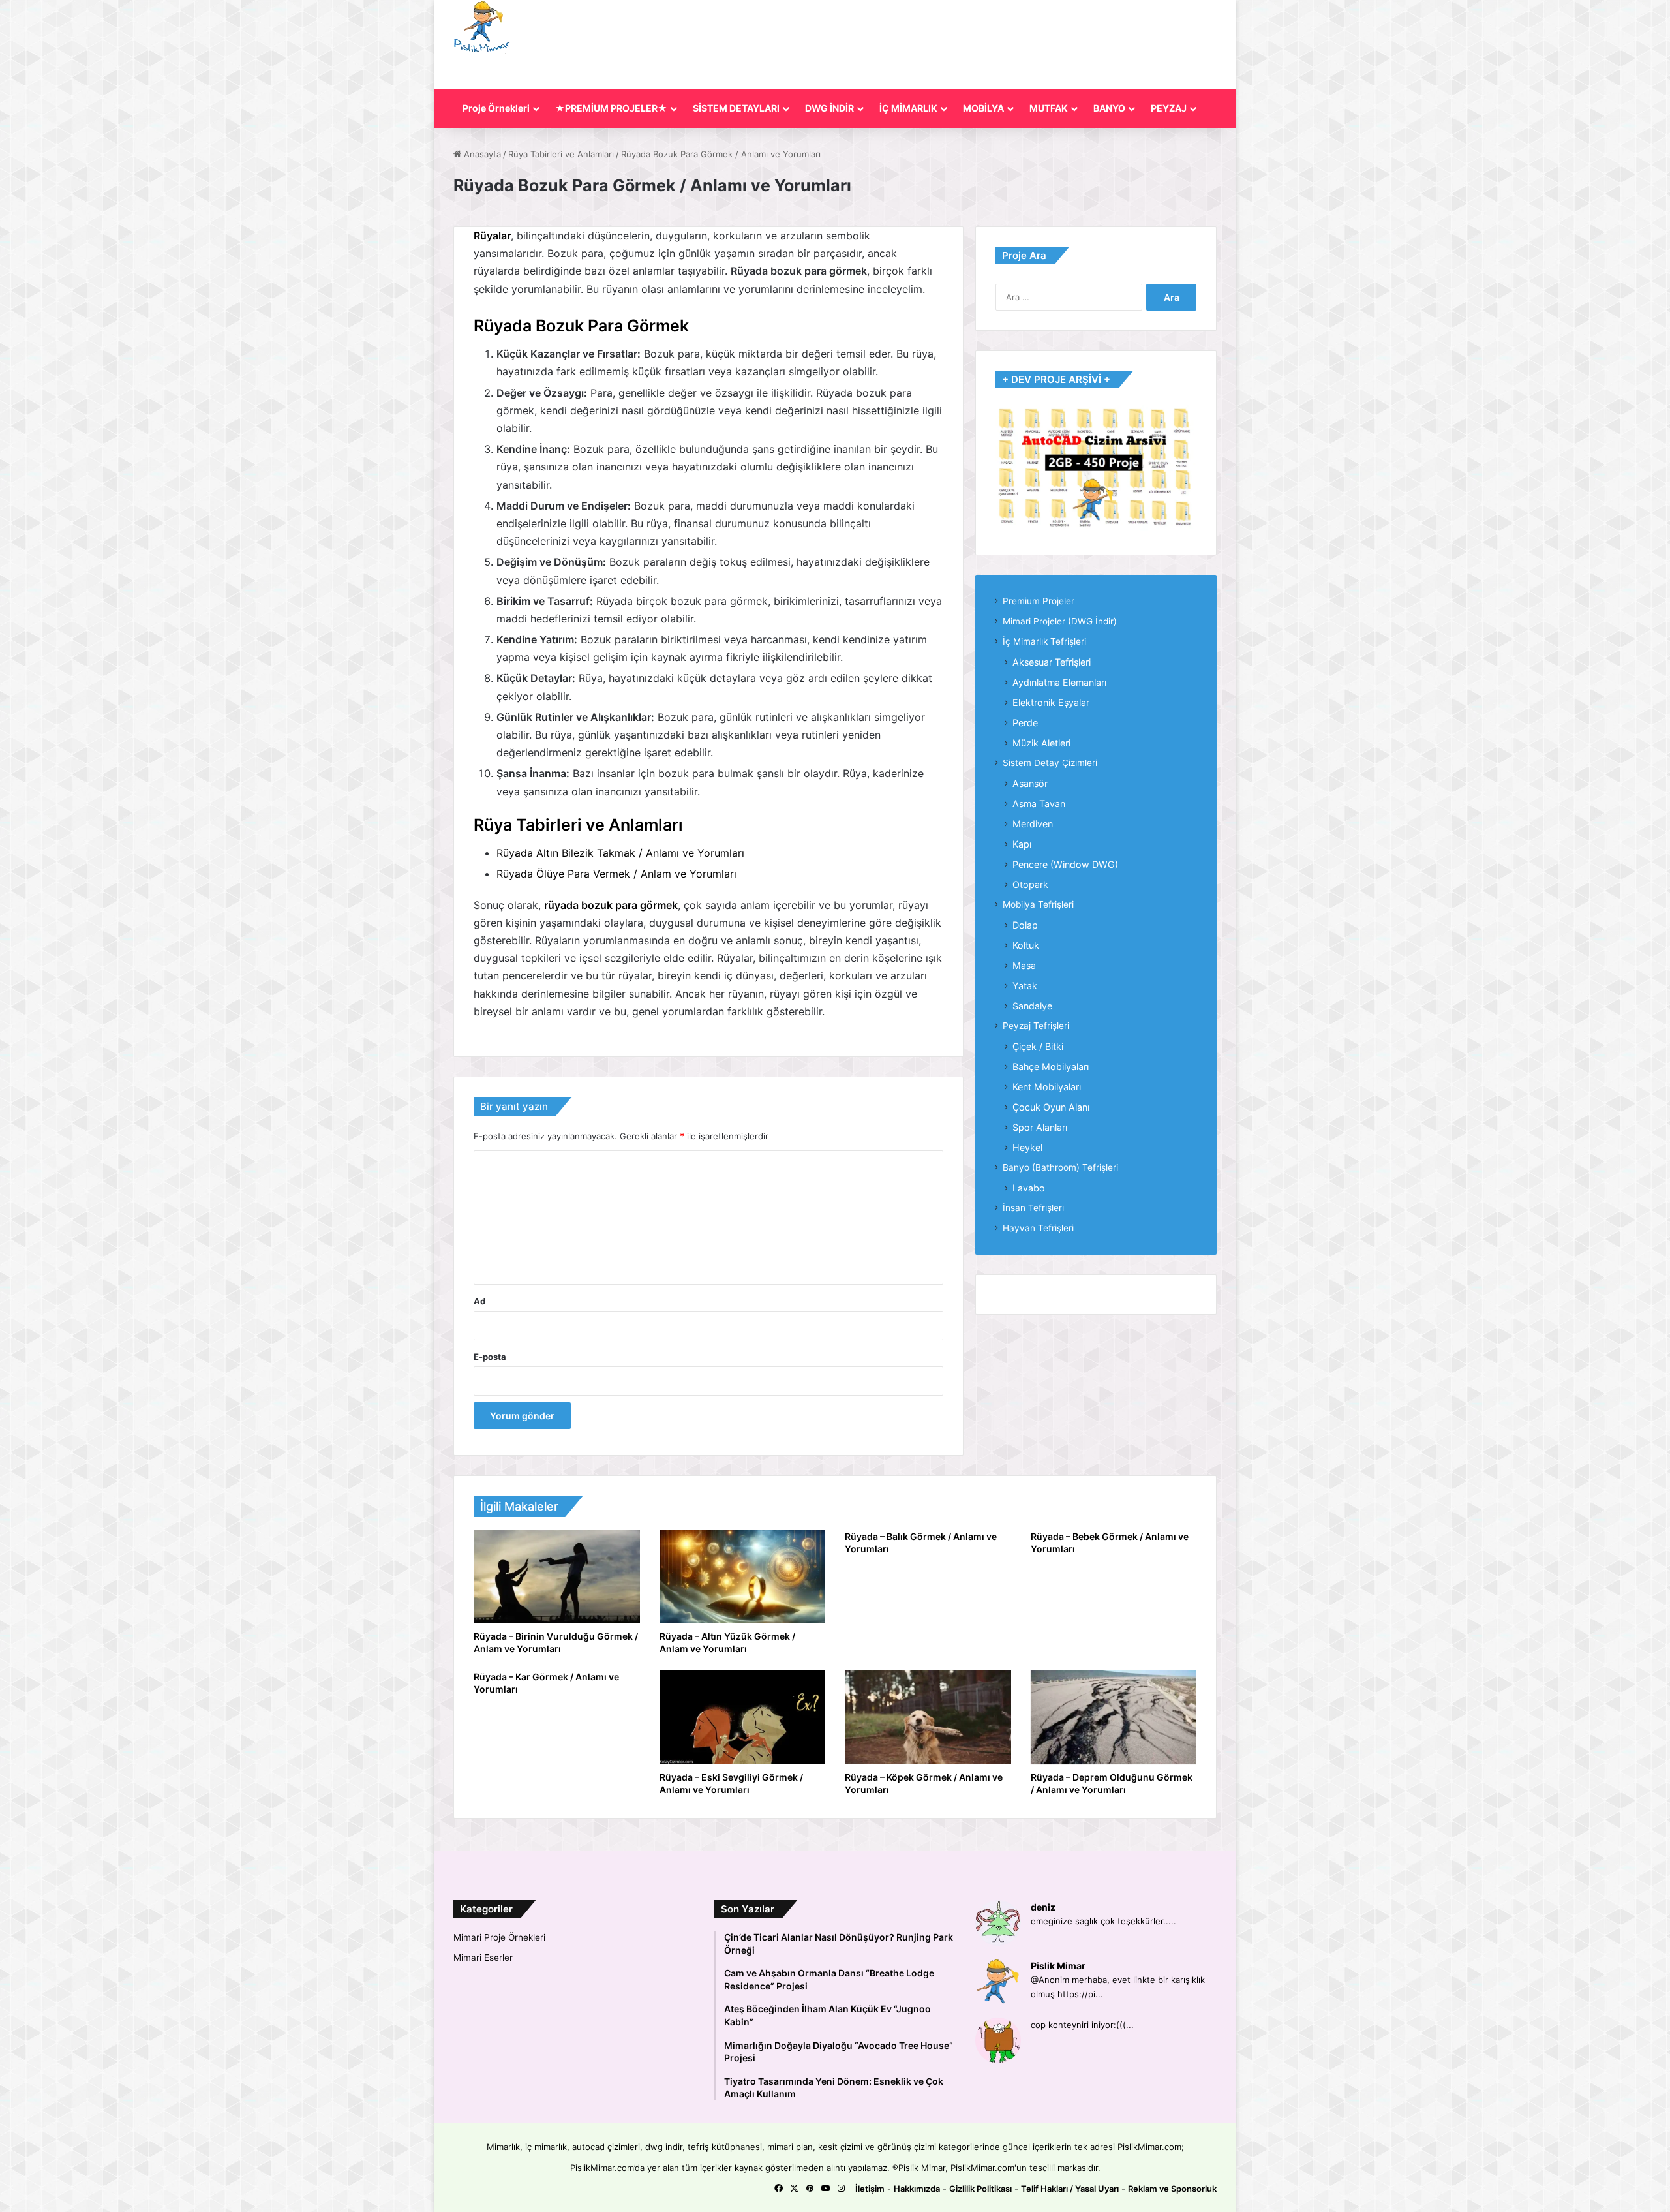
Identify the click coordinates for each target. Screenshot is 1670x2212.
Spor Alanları (1040, 1127)
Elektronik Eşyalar (1051, 702)
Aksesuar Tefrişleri (1052, 662)
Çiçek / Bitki (1038, 1046)
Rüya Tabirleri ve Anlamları (561, 154)
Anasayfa (481, 154)
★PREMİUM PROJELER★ (611, 108)
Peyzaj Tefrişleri (1036, 1026)
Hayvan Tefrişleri (1038, 1228)
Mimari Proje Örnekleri (499, 1937)
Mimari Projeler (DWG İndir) (1060, 621)
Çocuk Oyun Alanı (1051, 1107)
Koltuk (1026, 945)
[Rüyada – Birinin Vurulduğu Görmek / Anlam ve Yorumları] (557, 1577)
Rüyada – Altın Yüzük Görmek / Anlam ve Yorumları (727, 1642)
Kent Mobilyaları (1047, 1087)
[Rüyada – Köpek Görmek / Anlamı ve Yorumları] (928, 1717)
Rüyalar (492, 236)
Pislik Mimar (1058, 1966)
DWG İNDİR (829, 108)
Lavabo (1029, 1188)
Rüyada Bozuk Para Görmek (581, 326)
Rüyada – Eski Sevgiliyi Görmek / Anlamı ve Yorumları (731, 1783)
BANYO (1109, 108)
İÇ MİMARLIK (908, 108)
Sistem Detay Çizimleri (1050, 763)
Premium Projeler (1039, 601)
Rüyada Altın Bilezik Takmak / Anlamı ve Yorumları (620, 853)
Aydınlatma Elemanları (1059, 682)
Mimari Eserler (483, 1958)
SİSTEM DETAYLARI (736, 108)
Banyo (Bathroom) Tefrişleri (1060, 1167)
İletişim (870, 2189)
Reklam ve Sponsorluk (1172, 2189)
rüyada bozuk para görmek (611, 905)
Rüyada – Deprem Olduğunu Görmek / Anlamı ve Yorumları (1112, 1783)
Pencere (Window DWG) (1065, 864)
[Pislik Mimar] (482, 27)
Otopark (1030, 884)
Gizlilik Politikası (980, 2189)
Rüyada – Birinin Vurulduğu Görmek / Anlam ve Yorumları (556, 1642)
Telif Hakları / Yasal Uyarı (1070, 2189)
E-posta (490, 1357)
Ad (479, 1301)
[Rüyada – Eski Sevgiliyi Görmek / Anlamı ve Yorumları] (743, 1717)
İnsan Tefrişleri (1033, 1208)
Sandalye (1032, 1006)
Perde (1025, 723)
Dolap (1025, 925)
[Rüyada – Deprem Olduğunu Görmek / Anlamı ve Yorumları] (1114, 1717)
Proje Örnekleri (496, 108)
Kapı (1022, 844)
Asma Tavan (1039, 804)
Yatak (1025, 986)
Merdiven (1033, 824)
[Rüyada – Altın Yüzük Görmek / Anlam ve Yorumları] (743, 1577)
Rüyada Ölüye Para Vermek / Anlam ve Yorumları (616, 874)
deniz (1043, 1907)
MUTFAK (1049, 108)
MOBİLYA (983, 108)
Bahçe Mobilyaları (1051, 1067)
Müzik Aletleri (1041, 743)
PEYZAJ (1169, 108)
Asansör (1030, 783)
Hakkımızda (917, 2189)
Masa (1024, 965)
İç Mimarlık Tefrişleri (1044, 641)
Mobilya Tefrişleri (1038, 904)
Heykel (1027, 1147)
